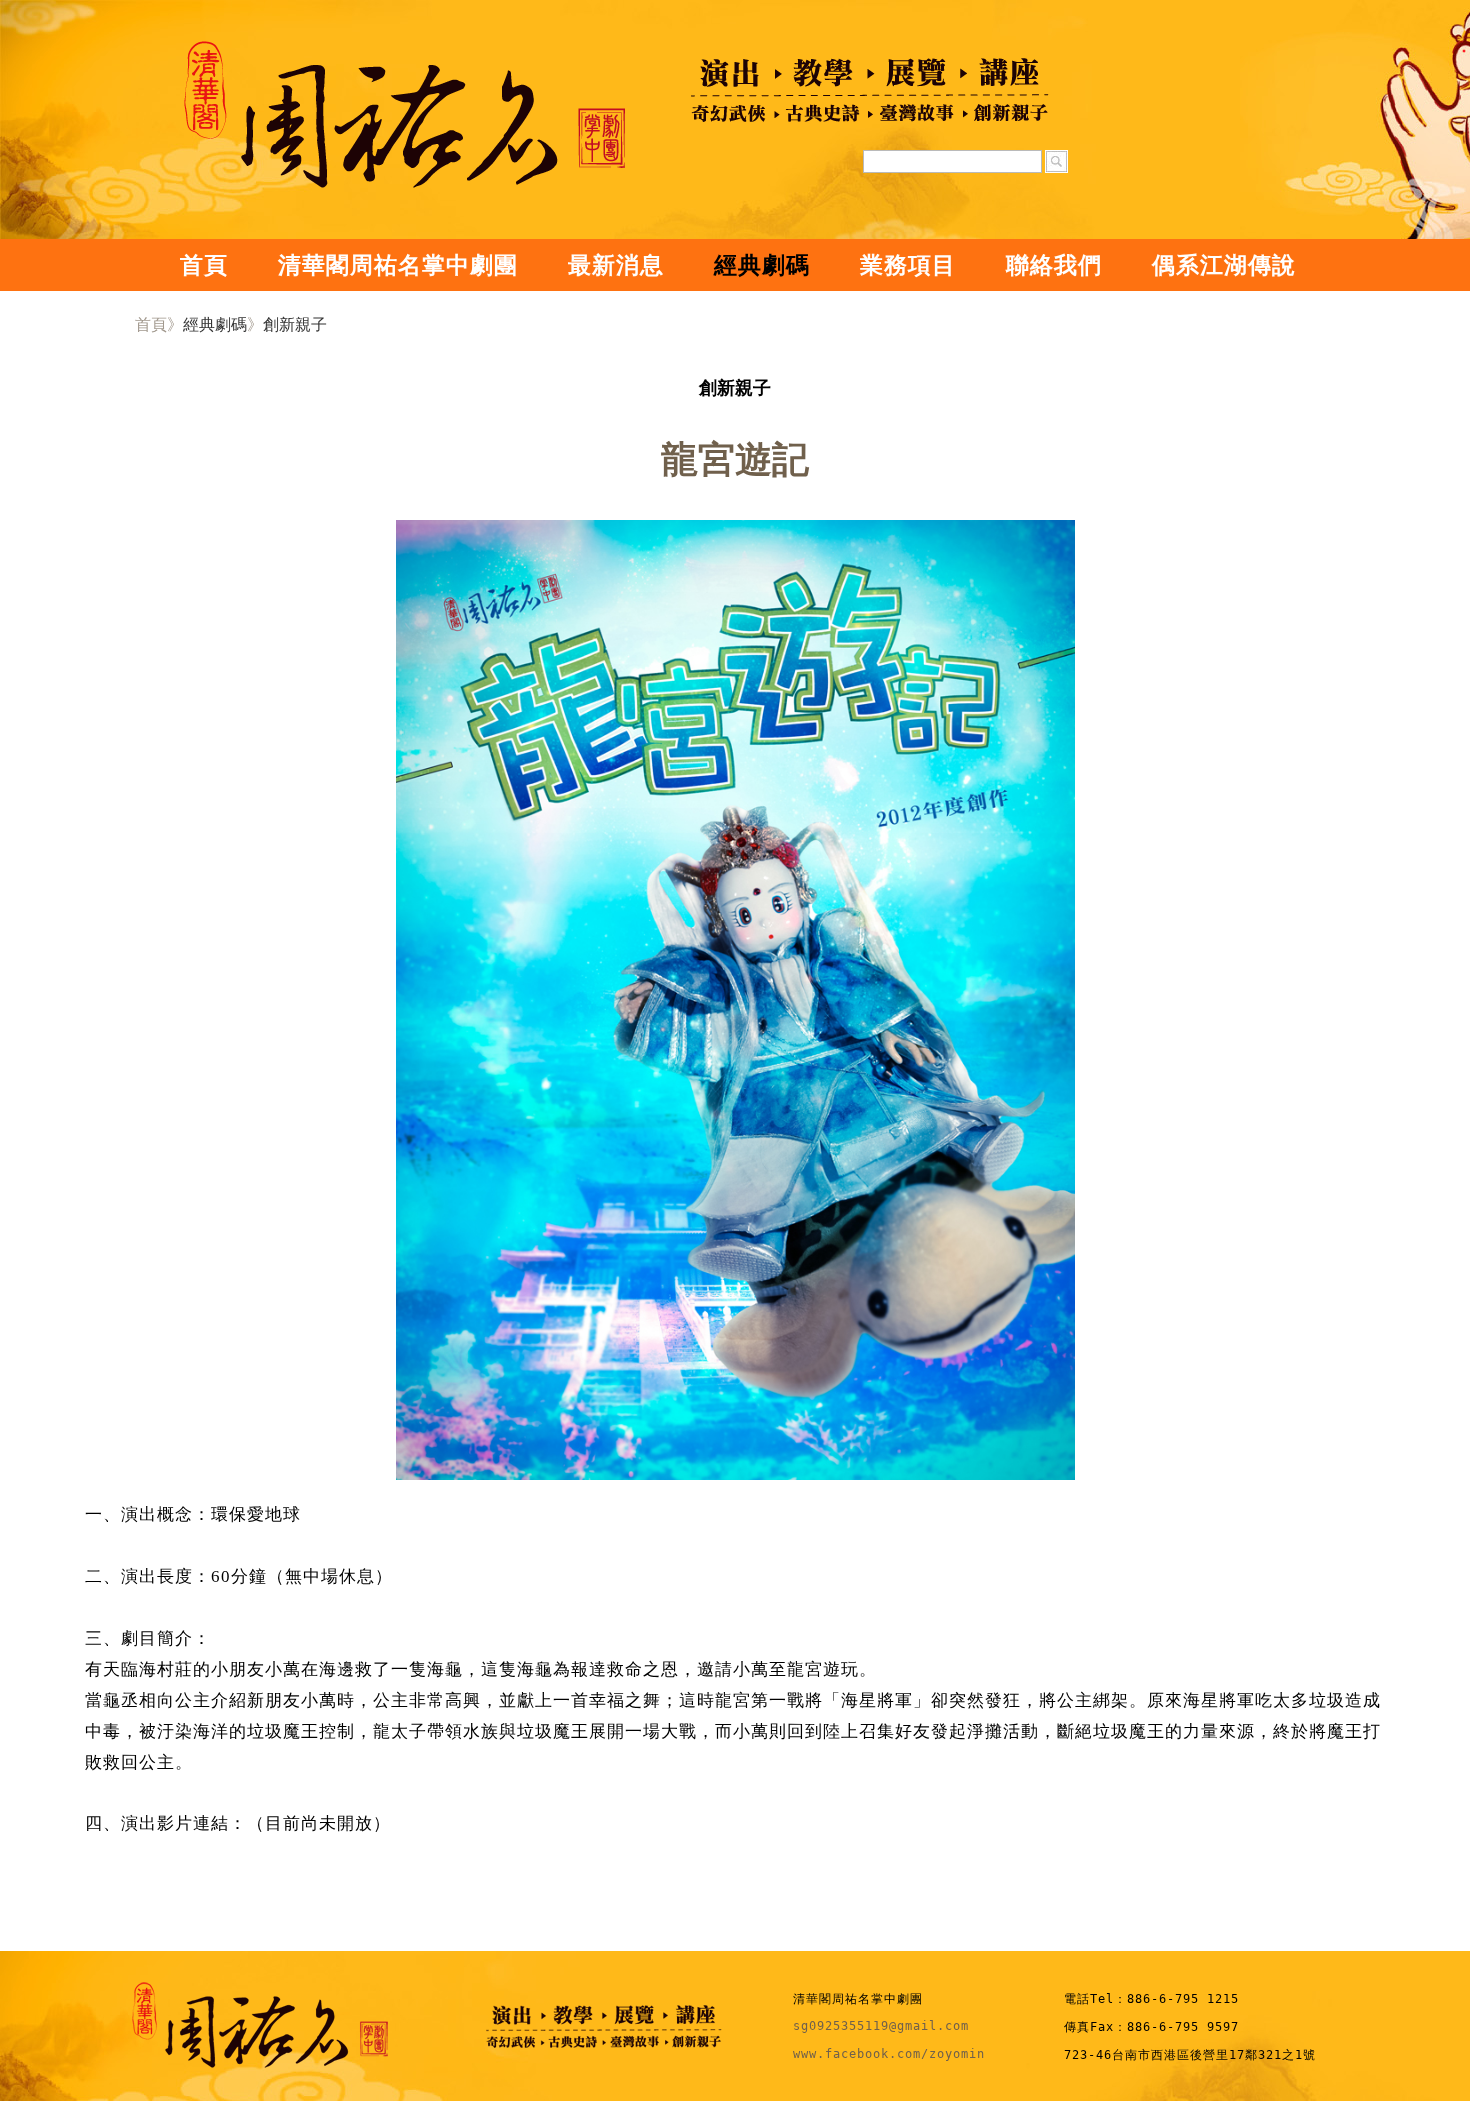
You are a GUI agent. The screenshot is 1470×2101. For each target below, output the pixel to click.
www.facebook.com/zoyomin (889, 2054)
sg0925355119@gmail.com (881, 2026)
